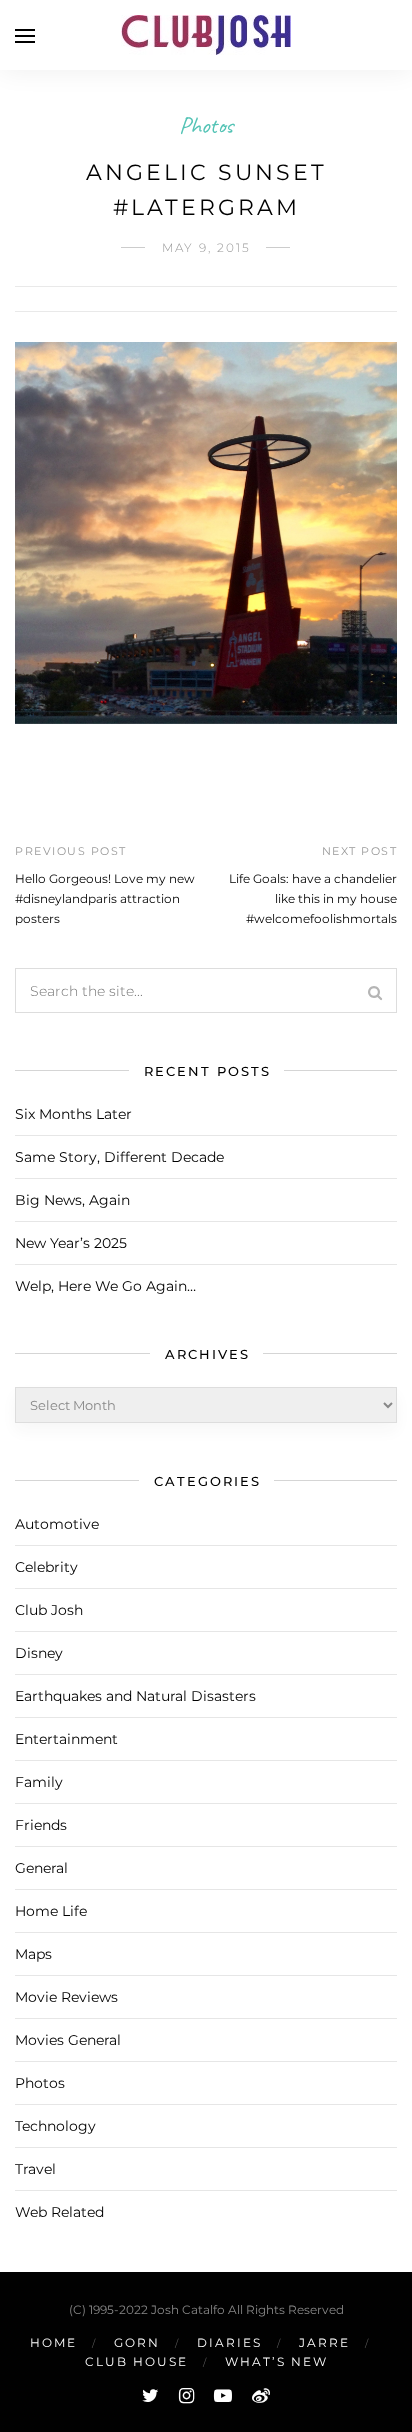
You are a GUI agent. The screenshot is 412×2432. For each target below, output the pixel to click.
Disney (39, 1653)
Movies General (68, 2040)
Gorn (137, 2342)
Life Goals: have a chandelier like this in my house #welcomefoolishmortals (313, 898)
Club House (136, 2361)
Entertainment (66, 1739)
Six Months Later (73, 1114)
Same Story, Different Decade (119, 1157)
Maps (33, 1954)
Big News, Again (72, 1200)
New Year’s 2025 (71, 1243)
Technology (55, 2126)
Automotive (57, 1524)
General (41, 1868)
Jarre (324, 2342)
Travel (35, 2169)
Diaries (229, 2342)
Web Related (59, 2212)
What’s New (276, 2361)
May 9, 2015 (206, 247)
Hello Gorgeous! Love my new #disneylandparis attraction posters (105, 898)
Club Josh (49, 1610)
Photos (206, 125)
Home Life (51, 1911)
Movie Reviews (66, 1997)
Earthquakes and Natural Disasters (135, 1696)
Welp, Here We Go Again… (105, 1286)
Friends (41, 1825)
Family (39, 1782)
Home (53, 2342)
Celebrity (46, 1567)
